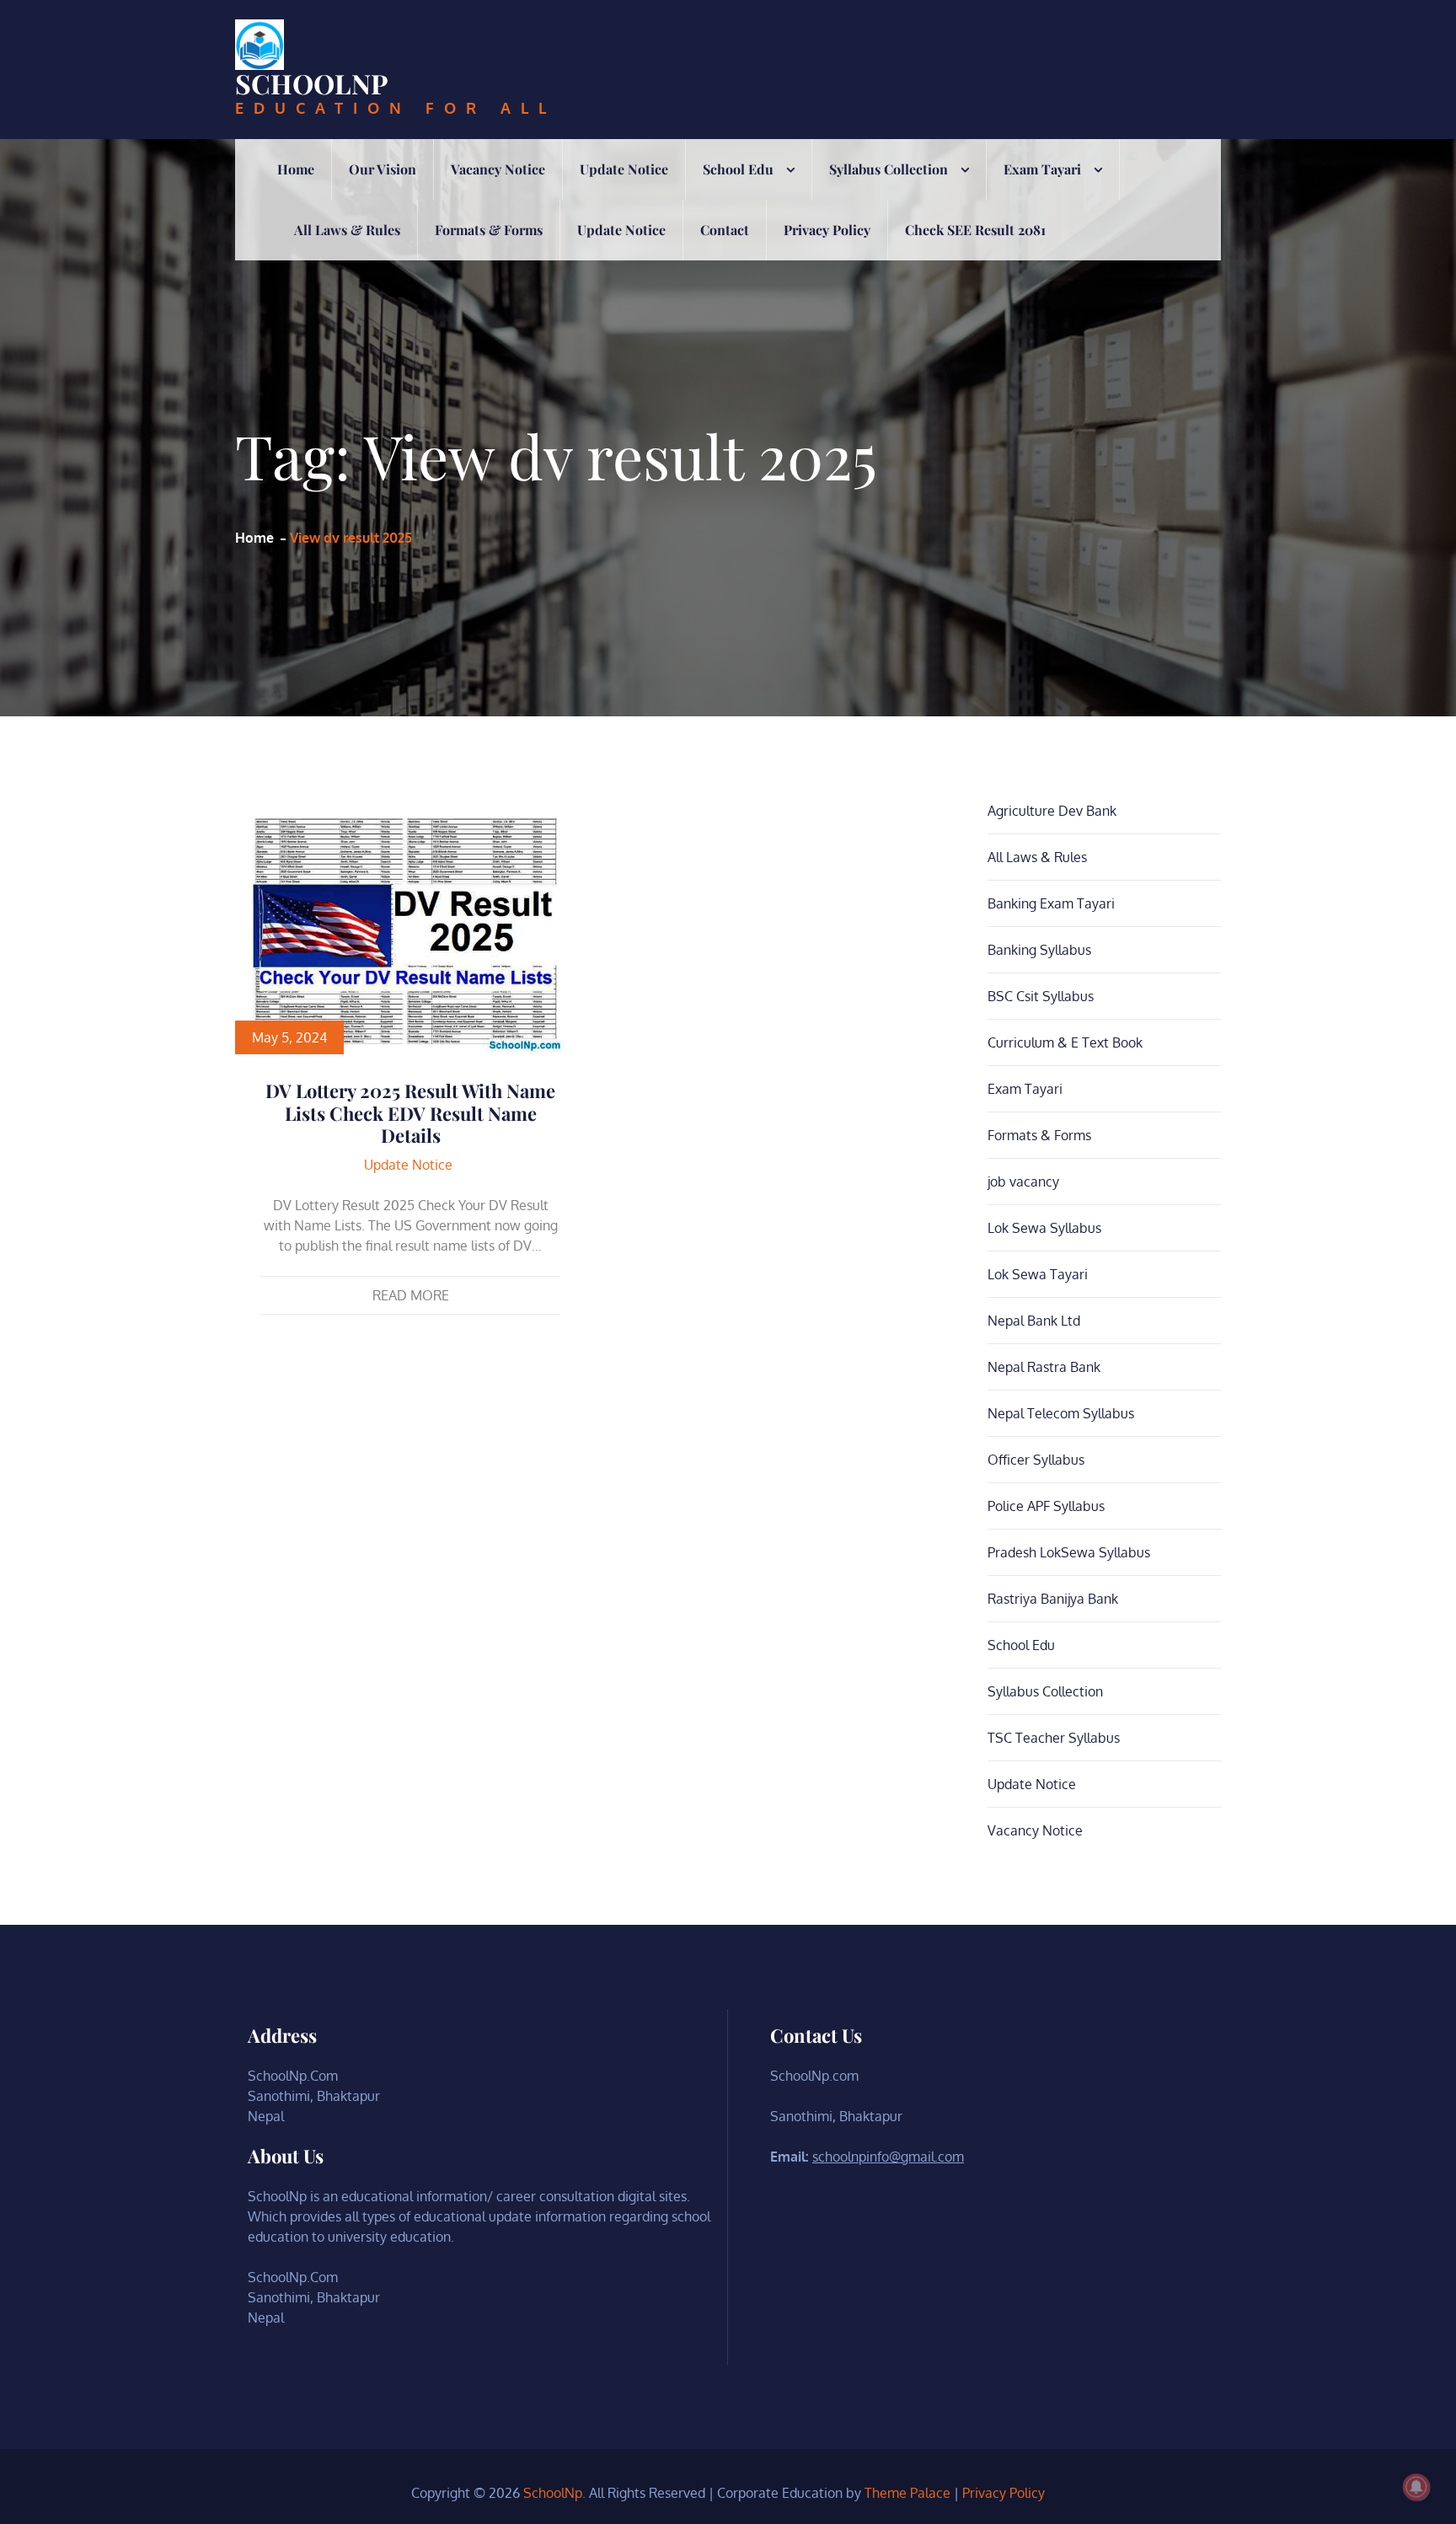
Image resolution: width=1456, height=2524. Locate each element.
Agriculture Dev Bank (1052, 811)
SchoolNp (312, 83)
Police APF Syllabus (1046, 1506)
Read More (411, 1295)
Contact (725, 230)
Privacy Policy (827, 230)
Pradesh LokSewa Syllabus (1069, 1552)
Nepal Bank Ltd (1034, 1321)
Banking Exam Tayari (1051, 903)
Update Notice (624, 169)
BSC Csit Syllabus (1041, 996)
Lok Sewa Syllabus (1044, 1228)
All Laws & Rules (347, 230)
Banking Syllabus (1039, 950)
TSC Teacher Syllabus (1054, 1738)
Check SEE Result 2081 (975, 230)
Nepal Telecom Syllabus (1061, 1413)
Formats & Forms (489, 230)
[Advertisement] (728, 387)
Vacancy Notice (498, 169)
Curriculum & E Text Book (1065, 1042)
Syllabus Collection (889, 169)
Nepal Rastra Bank (1044, 1367)
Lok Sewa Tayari (1038, 1274)
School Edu (738, 169)
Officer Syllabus (1036, 1460)
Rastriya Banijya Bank (1053, 1599)
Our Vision (383, 169)
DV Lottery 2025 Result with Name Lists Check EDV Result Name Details (410, 1113)
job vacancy (1023, 1182)
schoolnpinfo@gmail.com (888, 2157)
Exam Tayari (1042, 169)
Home (296, 169)
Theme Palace (907, 2493)
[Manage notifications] (1416, 2487)
